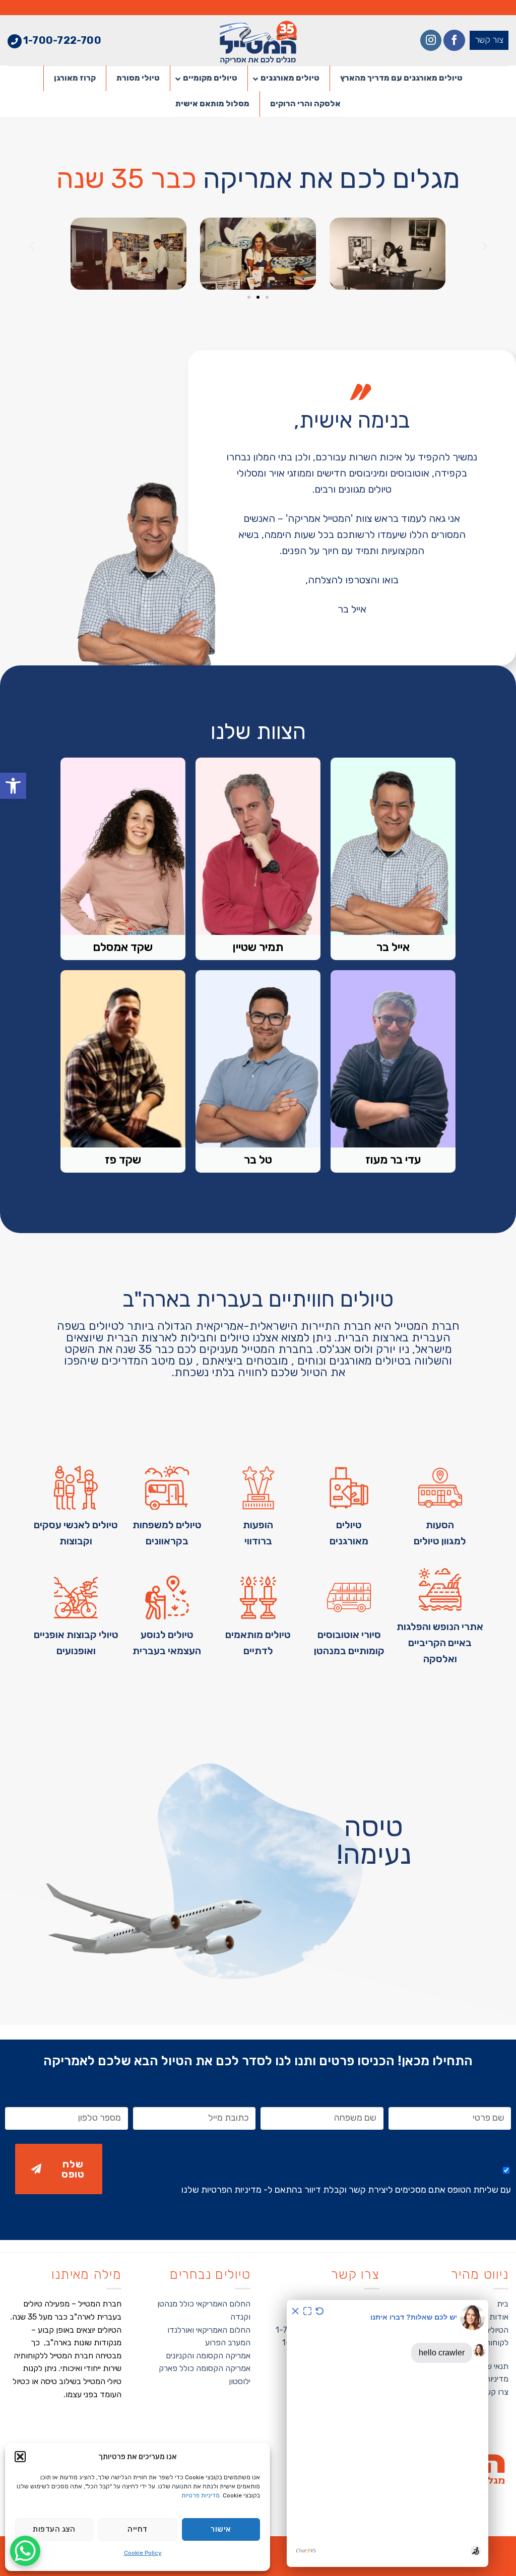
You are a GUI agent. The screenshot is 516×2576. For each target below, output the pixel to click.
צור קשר (489, 40)
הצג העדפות (54, 2529)
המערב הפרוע (228, 2343)
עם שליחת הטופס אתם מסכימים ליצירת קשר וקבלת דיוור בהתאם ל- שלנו (346, 2190)
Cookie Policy (143, 2553)
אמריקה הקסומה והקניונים (208, 2356)
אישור (221, 2529)
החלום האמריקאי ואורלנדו (209, 2330)
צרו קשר (495, 2392)
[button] (13, 786)
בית (503, 2304)
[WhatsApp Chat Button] (25, 2551)
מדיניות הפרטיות (231, 2190)
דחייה (137, 2529)
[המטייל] (258, 40)
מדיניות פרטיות (201, 2495)
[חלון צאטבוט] (388, 2433)
